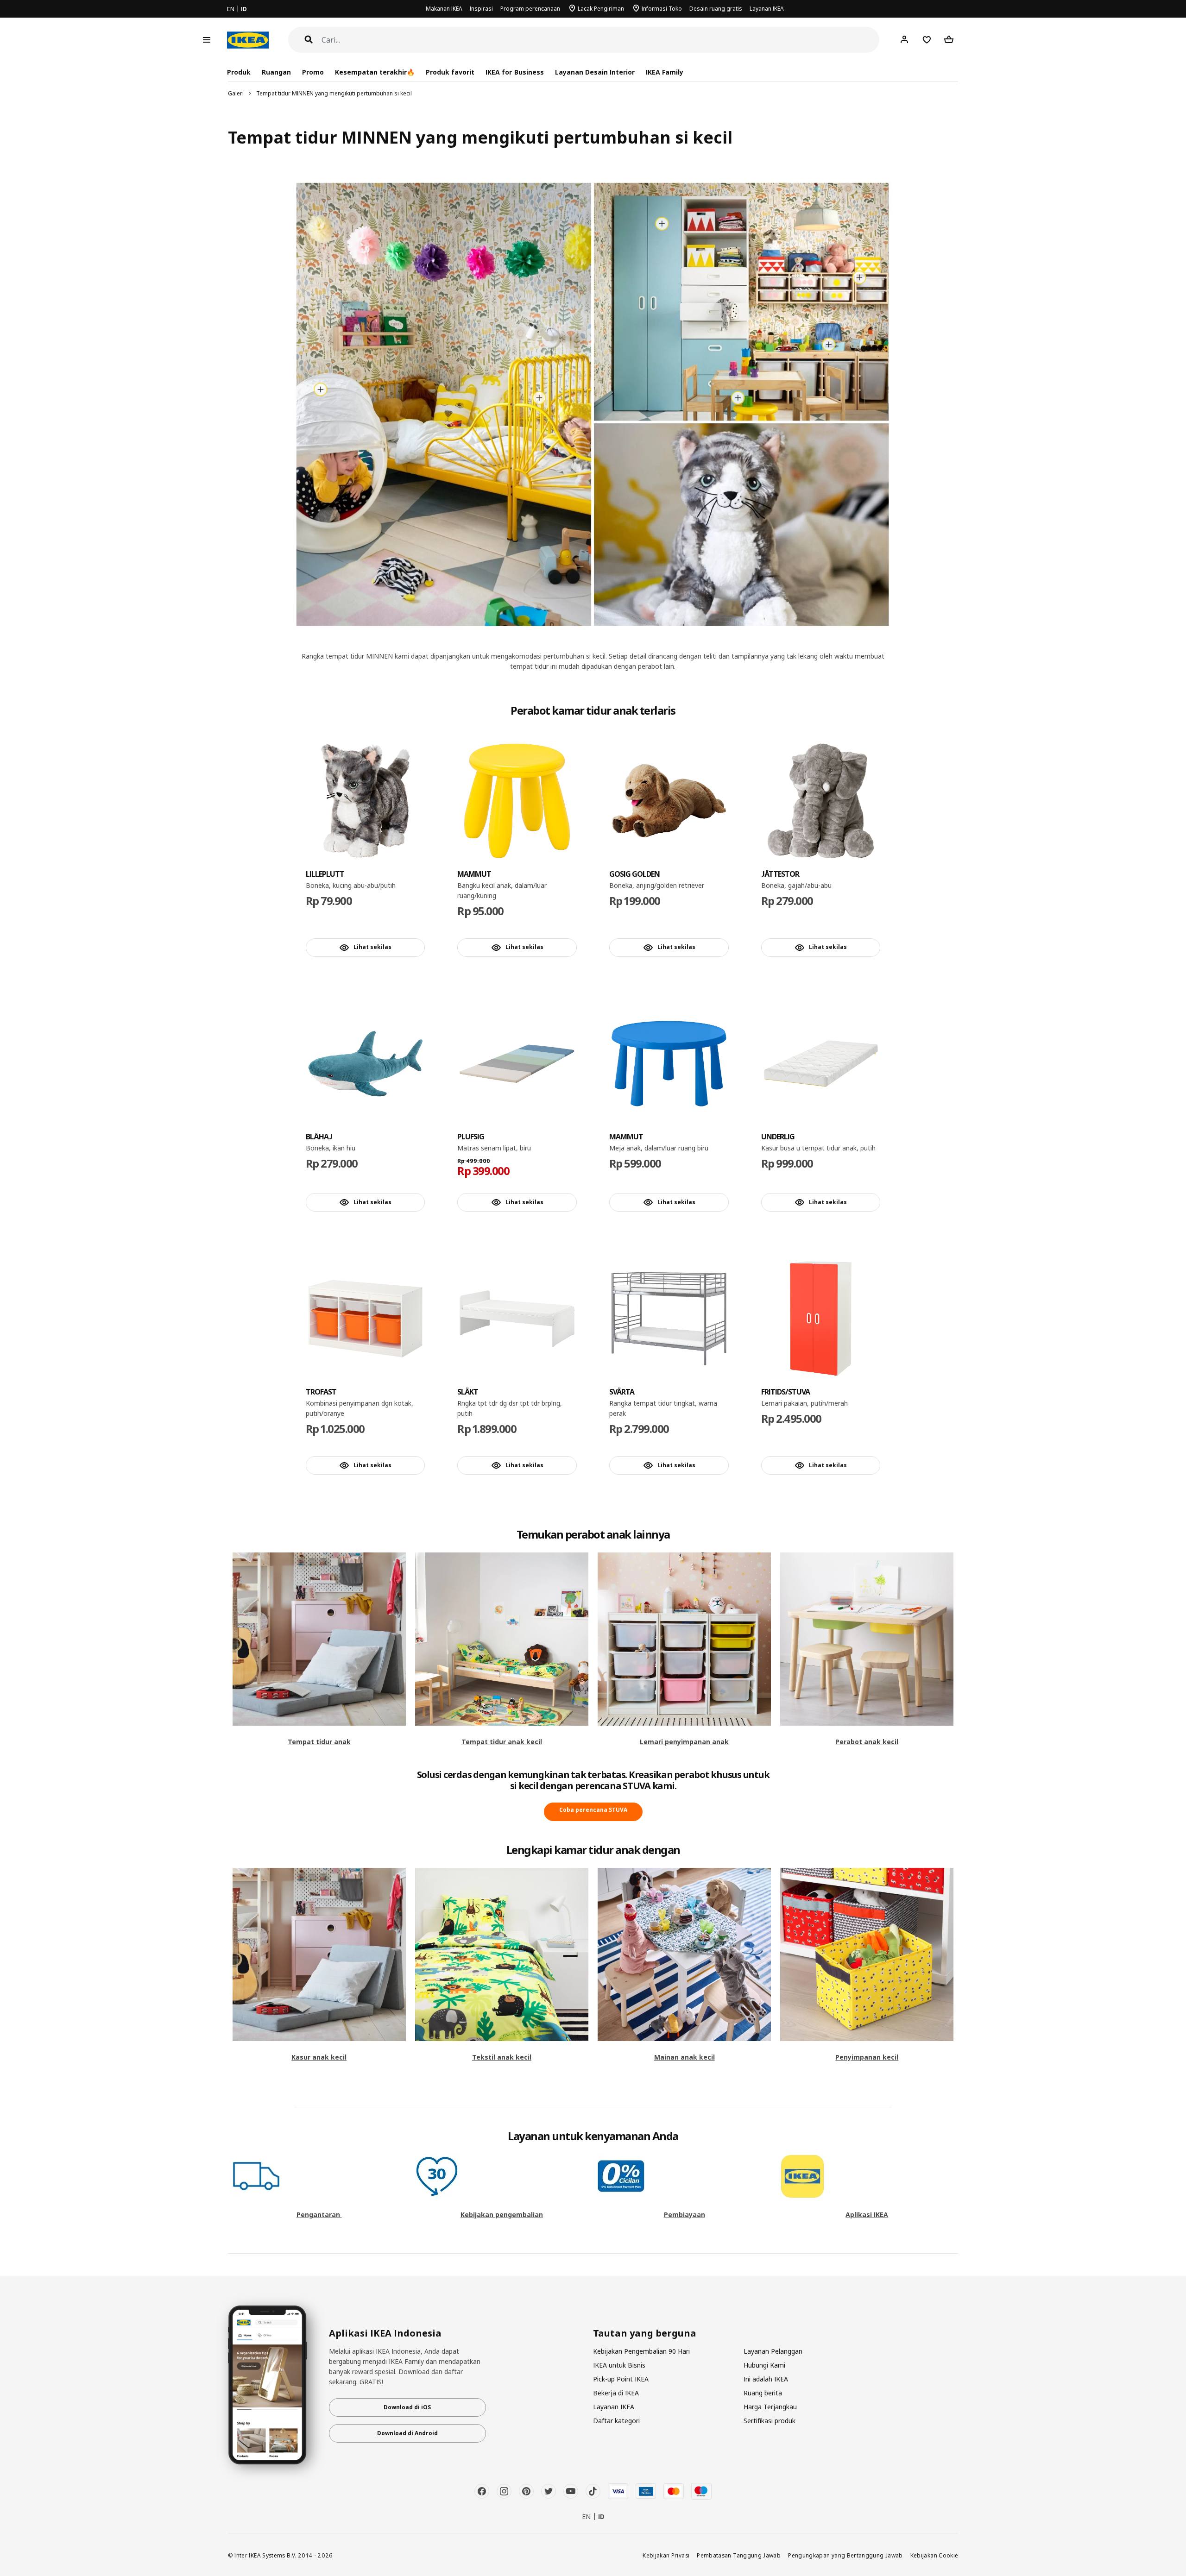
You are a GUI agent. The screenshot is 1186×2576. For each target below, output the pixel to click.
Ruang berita (763, 2393)
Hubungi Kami (764, 2365)
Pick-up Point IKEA (621, 2379)
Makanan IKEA (444, 9)
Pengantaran (319, 2215)
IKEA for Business (514, 72)
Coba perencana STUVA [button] (593, 1810)
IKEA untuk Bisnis (619, 2365)
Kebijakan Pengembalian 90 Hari (641, 2351)
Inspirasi (481, 9)
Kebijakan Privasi (666, 2555)
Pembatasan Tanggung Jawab (739, 2555)
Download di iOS (407, 2407)
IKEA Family (665, 72)
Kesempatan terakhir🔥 (375, 72)
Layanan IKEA (767, 9)
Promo (313, 72)
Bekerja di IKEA (616, 2393)
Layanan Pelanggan (773, 2351)
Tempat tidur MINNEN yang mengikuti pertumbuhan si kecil (334, 93)
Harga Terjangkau (770, 2407)
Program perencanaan (530, 9)
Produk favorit (450, 72)
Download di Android (407, 2433)
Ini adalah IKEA (766, 2379)
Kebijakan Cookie (934, 2555)
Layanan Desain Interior (595, 72)
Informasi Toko (662, 9)
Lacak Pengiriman (601, 9)
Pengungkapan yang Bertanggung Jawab (845, 2555)
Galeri (236, 93)
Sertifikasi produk (770, 2421)
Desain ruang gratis (716, 9)
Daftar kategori (616, 2421)
